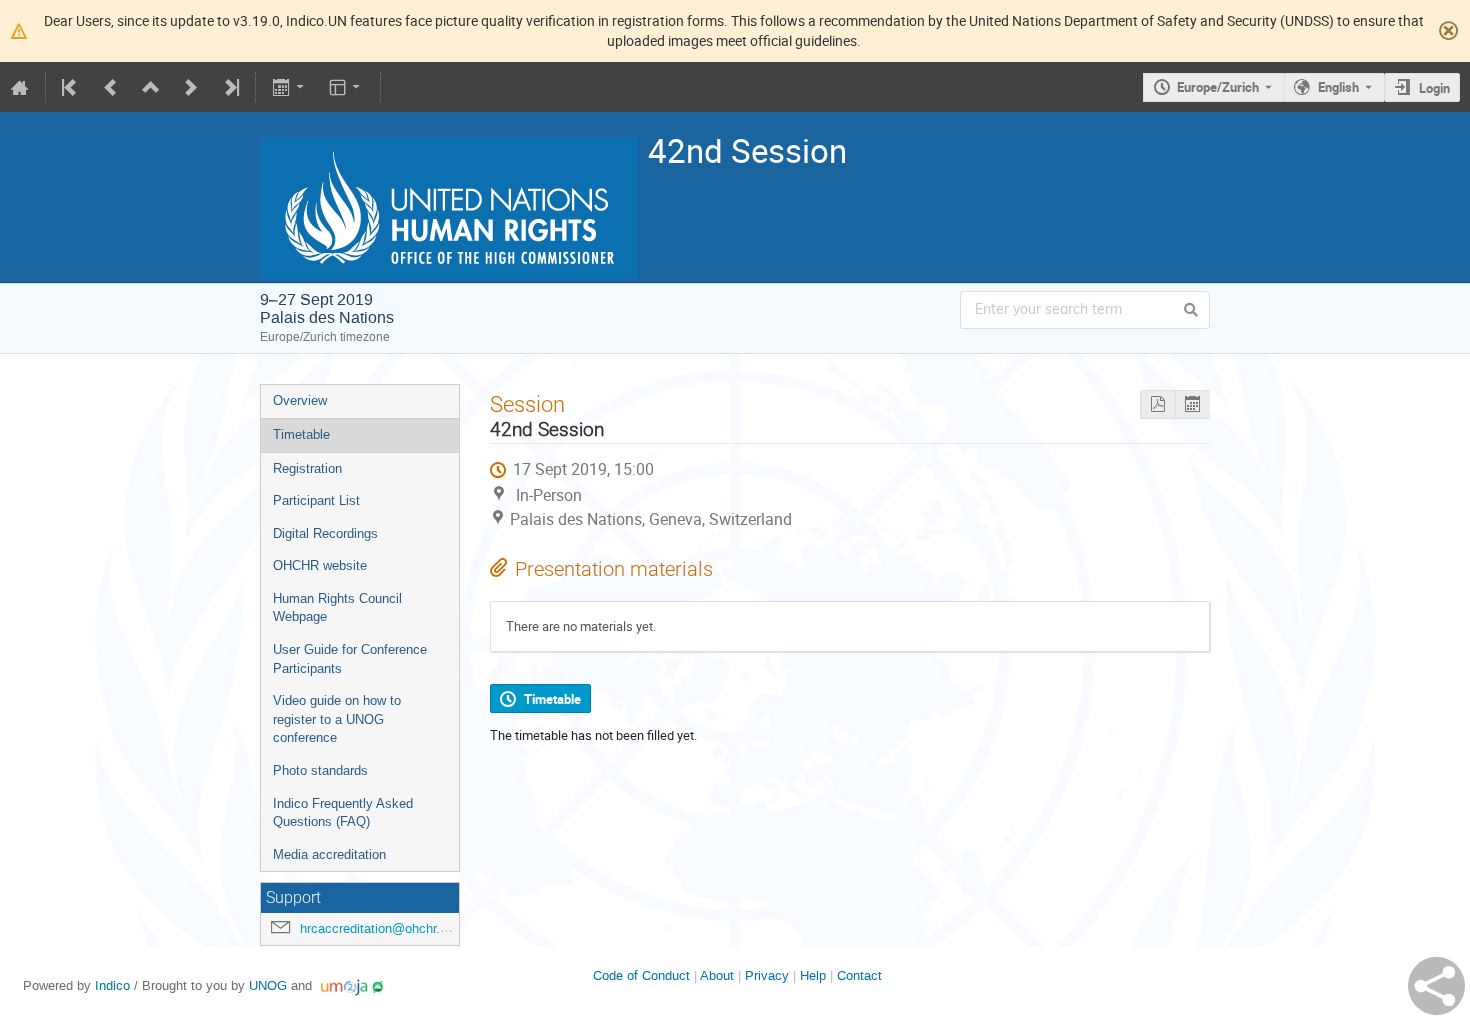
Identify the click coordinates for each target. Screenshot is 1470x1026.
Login (1434, 88)
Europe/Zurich (1218, 87)
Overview (300, 400)
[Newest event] (230, 87)
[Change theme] (346, 87)
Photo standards (320, 770)
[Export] (289, 87)
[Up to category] (151, 87)
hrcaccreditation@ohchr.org (379, 928)
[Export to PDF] (1157, 404)
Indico (112, 985)
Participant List (316, 500)
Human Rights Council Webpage (337, 608)
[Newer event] (191, 87)
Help (813, 975)
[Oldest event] (71, 87)
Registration (307, 468)
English (1338, 87)
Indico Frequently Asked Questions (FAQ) (343, 813)
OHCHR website (320, 565)
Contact (859, 975)
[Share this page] (1436, 986)
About (717, 975)
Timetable (301, 434)
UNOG (268, 985)
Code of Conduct (641, 975)
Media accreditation (329, 854)
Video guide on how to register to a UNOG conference (337, 719)
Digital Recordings (325, 533)
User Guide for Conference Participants (350, 659)
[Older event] (111, 87)
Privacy (767, 975)
